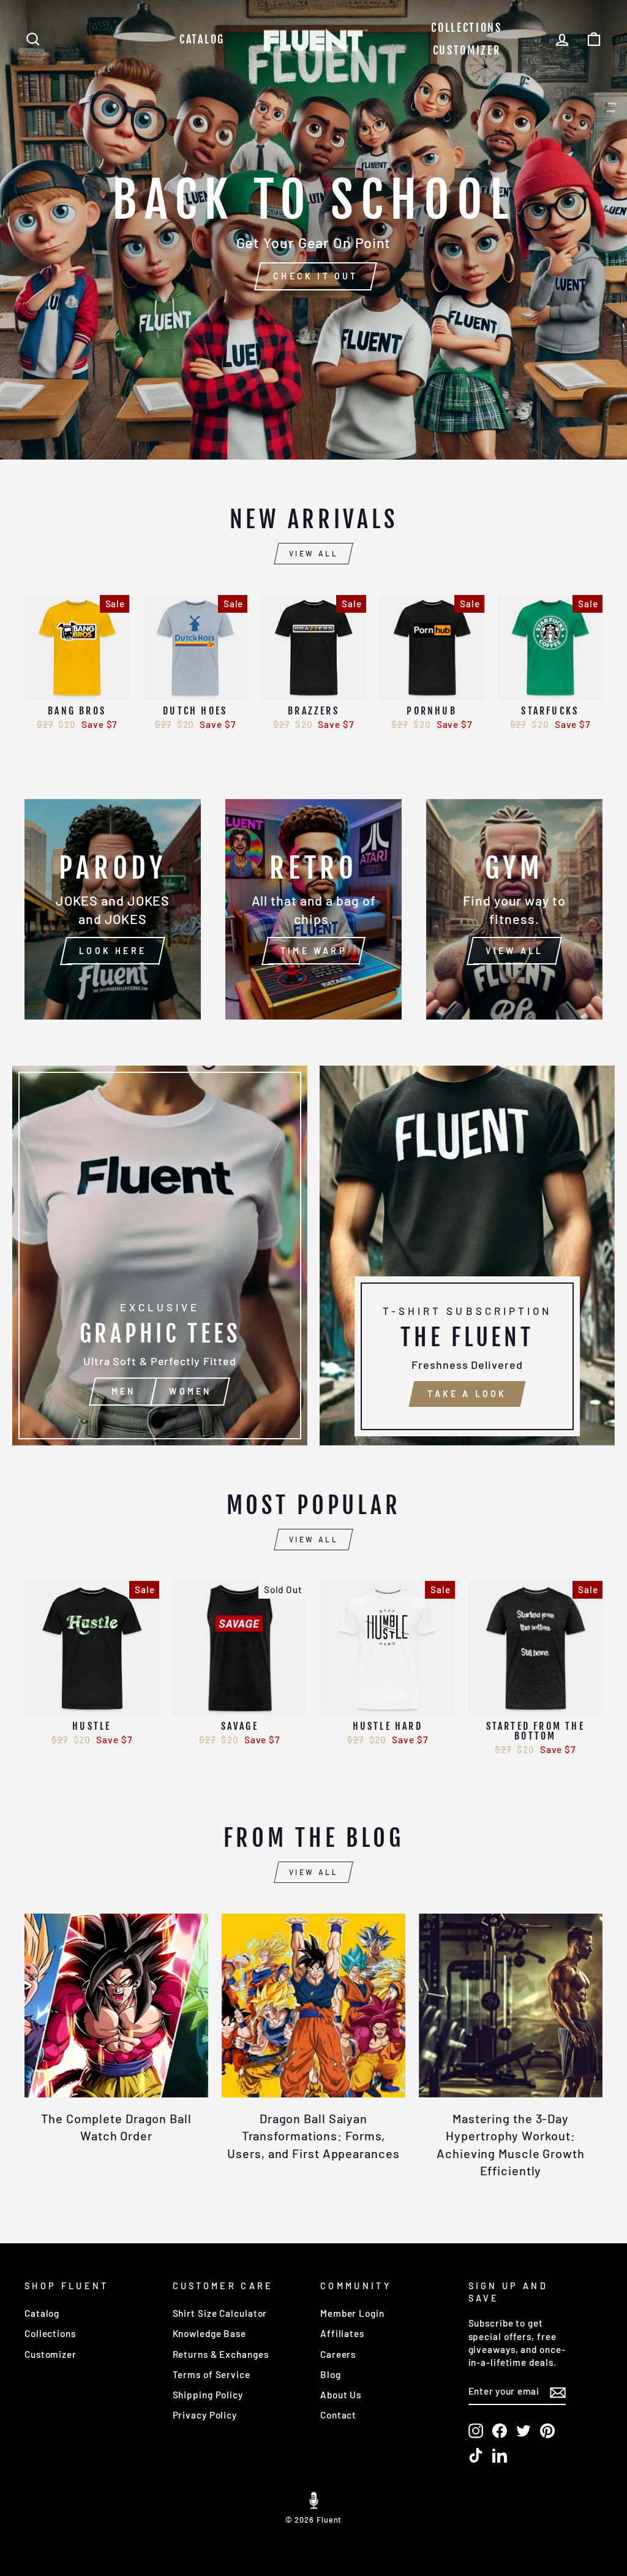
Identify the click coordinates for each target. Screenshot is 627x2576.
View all (314, 553)
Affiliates (342, 2333)
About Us (341, 2395)
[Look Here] (113, 909)
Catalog (202, 39)
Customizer (467, 50)
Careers (338, 2354)
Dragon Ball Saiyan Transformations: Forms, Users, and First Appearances (313, 2135)
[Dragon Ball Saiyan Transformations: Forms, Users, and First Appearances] (313, 2006)
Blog (331, 2374)
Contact (338, 2415)
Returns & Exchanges (221, 2354)
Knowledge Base (210, 2333)
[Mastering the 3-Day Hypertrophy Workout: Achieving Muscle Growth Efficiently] (511, 2006)
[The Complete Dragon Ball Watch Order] (116, 2006)
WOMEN (190, 1391)
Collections (467, 28)
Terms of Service (212, 2374)
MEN (124, 1391)
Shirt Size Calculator (220, 2313)
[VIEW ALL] (514, 909)
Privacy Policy (205, 2415)
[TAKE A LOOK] (467, 1256)
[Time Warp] (313, 909)
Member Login (352, 2313)
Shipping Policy (208, 2395)
